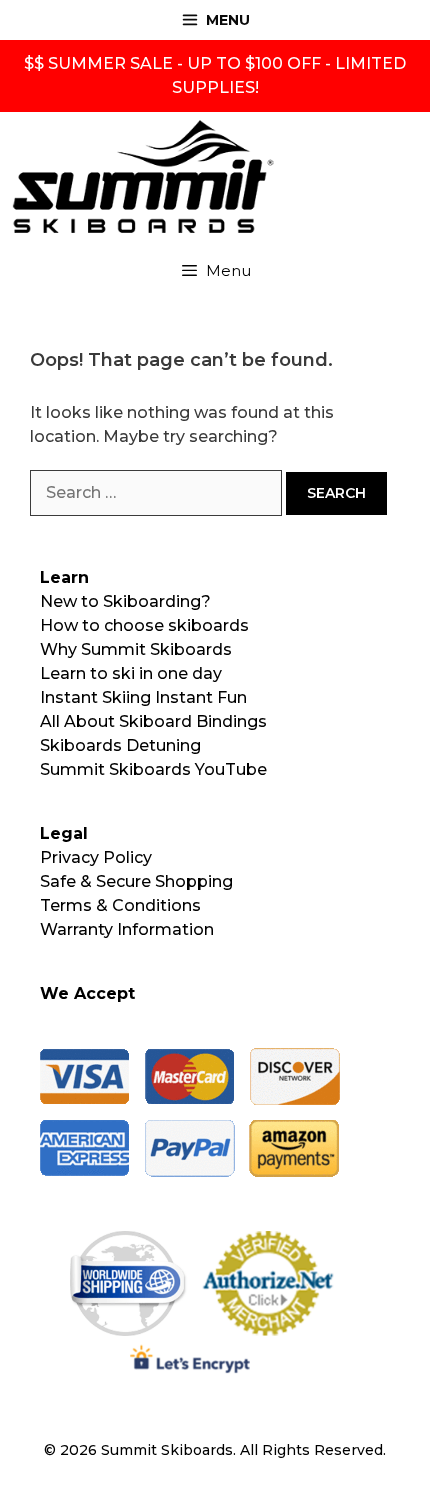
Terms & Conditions (120, 905)
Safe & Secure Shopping (136, 881)
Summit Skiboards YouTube (153, 769)
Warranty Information (127, 929)
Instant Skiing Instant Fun (143, 697)
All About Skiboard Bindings (153, 721)
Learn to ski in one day (131, 673)
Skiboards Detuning (120, 745)
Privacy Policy (96, 857)
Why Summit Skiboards (136, 649)
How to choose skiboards (144, 625)
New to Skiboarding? (125, 601)
